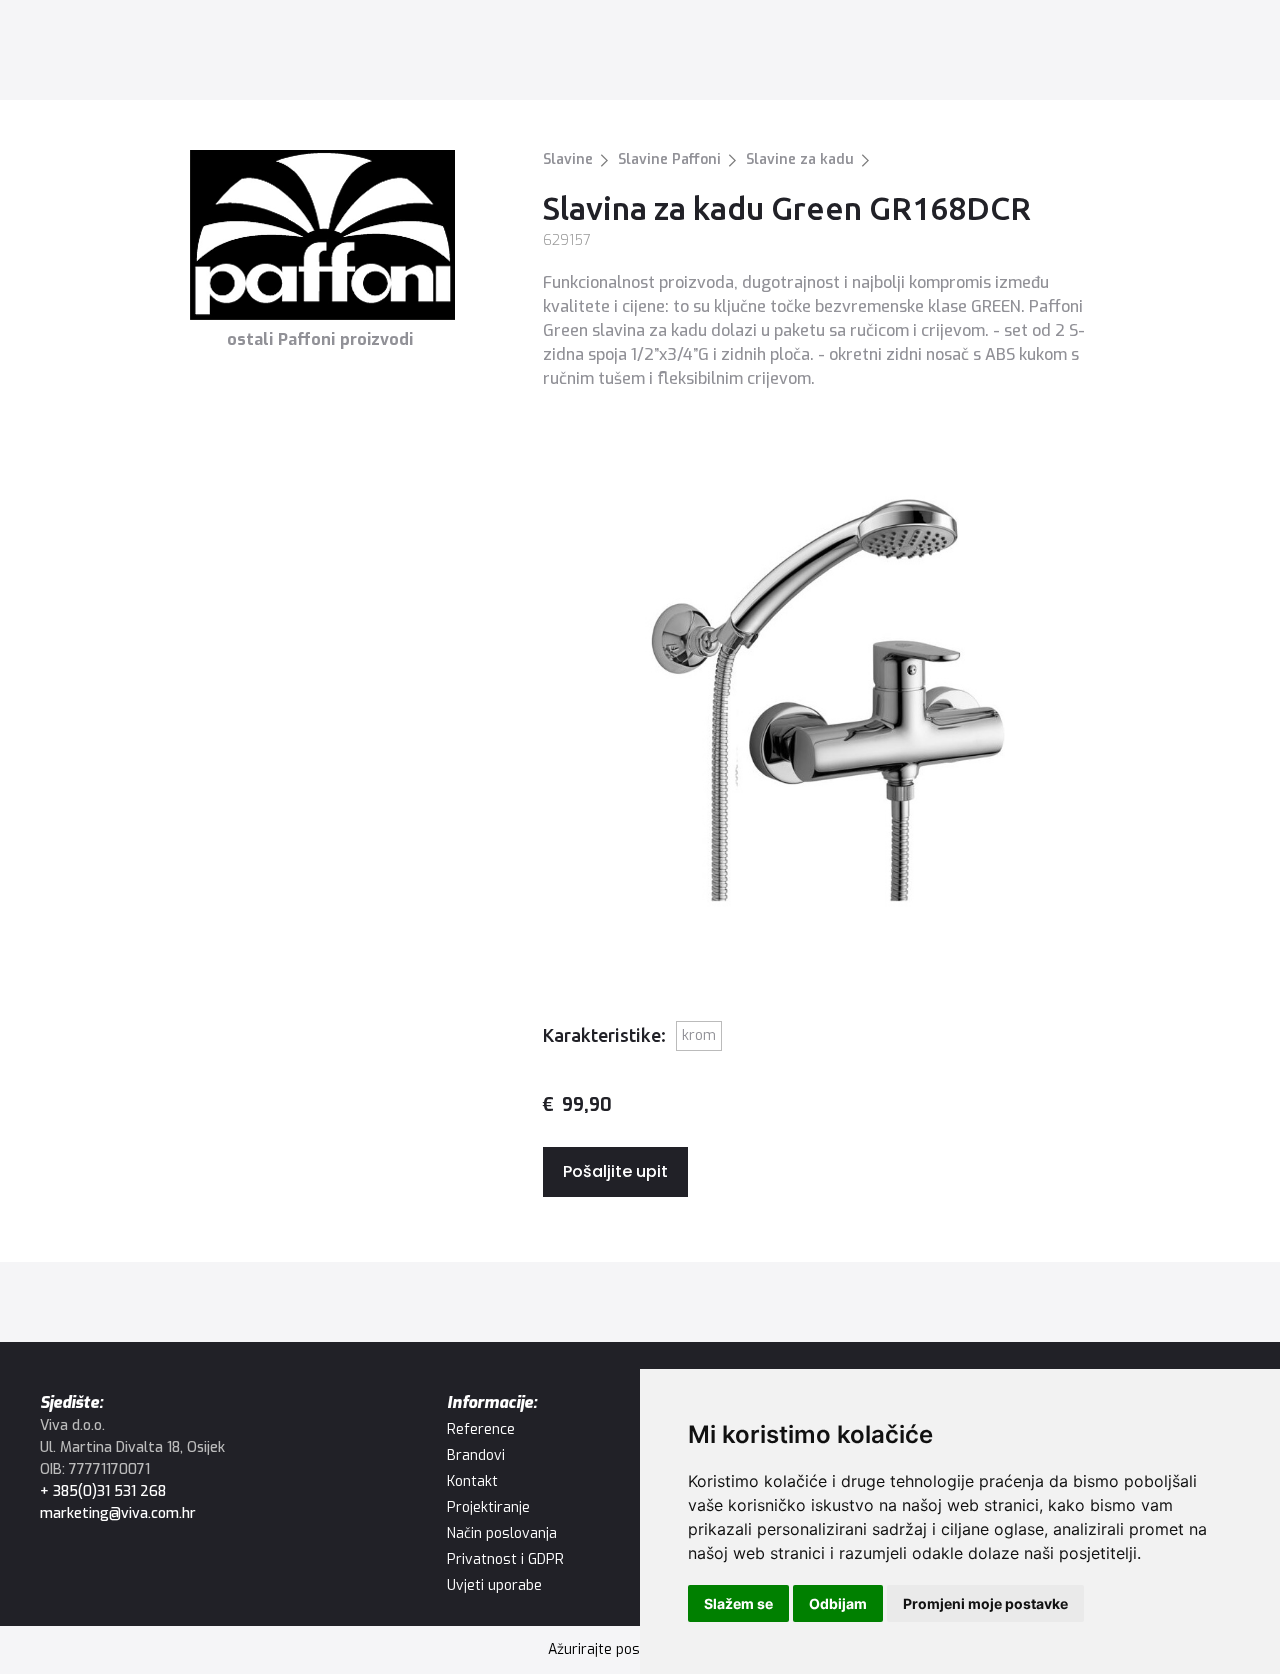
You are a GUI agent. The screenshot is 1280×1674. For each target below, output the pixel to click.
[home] (121, 55)
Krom (699, 1035)
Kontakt (878, 55)
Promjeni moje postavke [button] (985, 1603)
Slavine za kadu (800, 159)
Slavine (568, 159)
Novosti (731, 55)
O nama (804, 55)
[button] (322, 55)
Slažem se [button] (738, 1603)
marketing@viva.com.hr (118, 1513)
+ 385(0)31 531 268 (103, 1491)
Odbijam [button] (838, 1603)
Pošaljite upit (615, 1171)
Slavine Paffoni (669, 159)
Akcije (666, 55)
